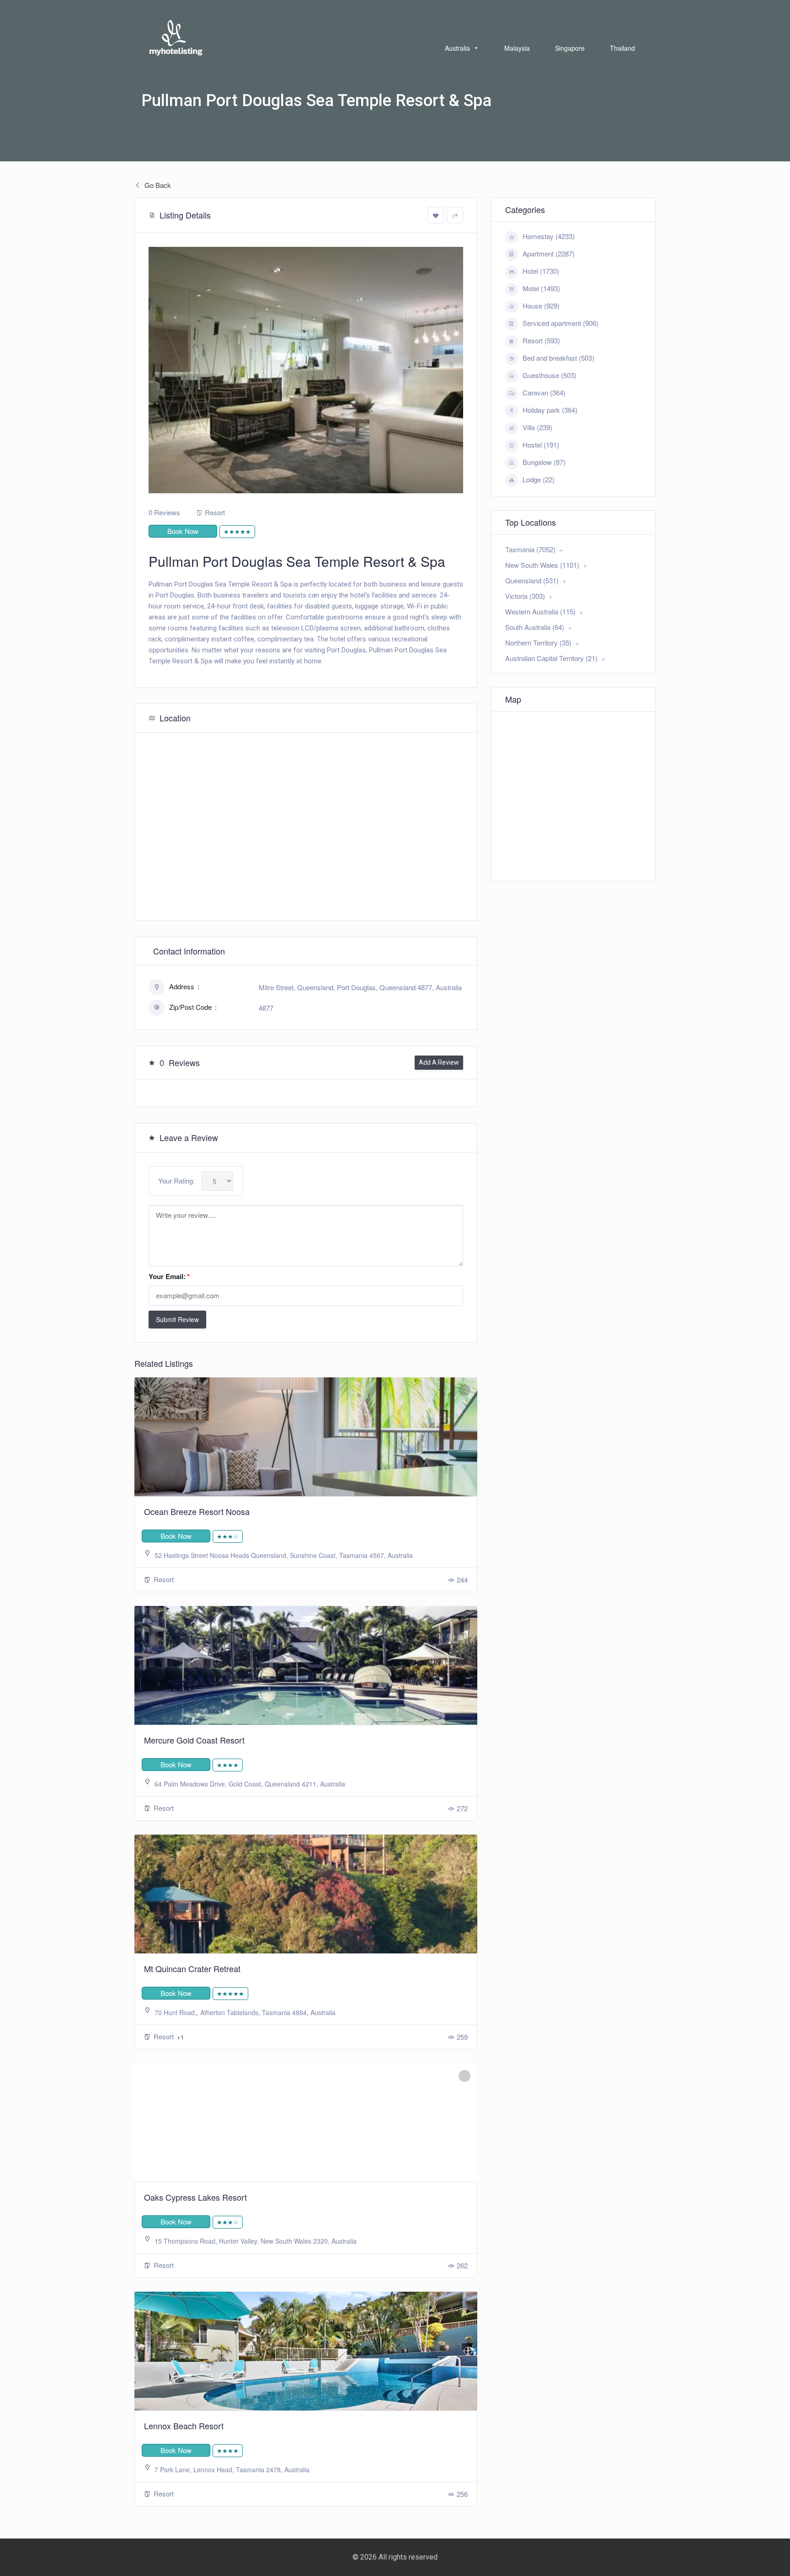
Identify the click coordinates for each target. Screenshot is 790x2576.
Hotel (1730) (541, 271)
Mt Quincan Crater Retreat (192, 1968)
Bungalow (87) (544, 462)
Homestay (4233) (549, 236)
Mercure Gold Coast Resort (194, 1740)
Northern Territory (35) (538, 643)
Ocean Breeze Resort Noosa (197, 1511)
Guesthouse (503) (550, 375)
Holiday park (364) (550, 410)
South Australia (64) (535, 627)
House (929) (541, 306)
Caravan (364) (544, 392)
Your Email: (169, 1276)
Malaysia (517, 48)
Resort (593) (541, 340)
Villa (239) (537, 427)
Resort (215, 512)
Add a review (439, 1062)
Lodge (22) (539, 479)
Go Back (157, 185)
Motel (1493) (541, 288)
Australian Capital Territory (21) (551, 658)
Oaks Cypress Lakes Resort (195, 2197)
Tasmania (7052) (530, 549)
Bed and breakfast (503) (558, 358)
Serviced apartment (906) (560, 323)
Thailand (622, 48)
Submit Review (177, 1319)
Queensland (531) (532, 580)
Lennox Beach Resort (184, 2426)
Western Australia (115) (540, 611)
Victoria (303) (525, 596)
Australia (457, 48)
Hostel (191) (541, 445)
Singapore (570, 48)
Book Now (183, 531)
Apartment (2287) (549, 253)
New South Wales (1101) (542, 565)
